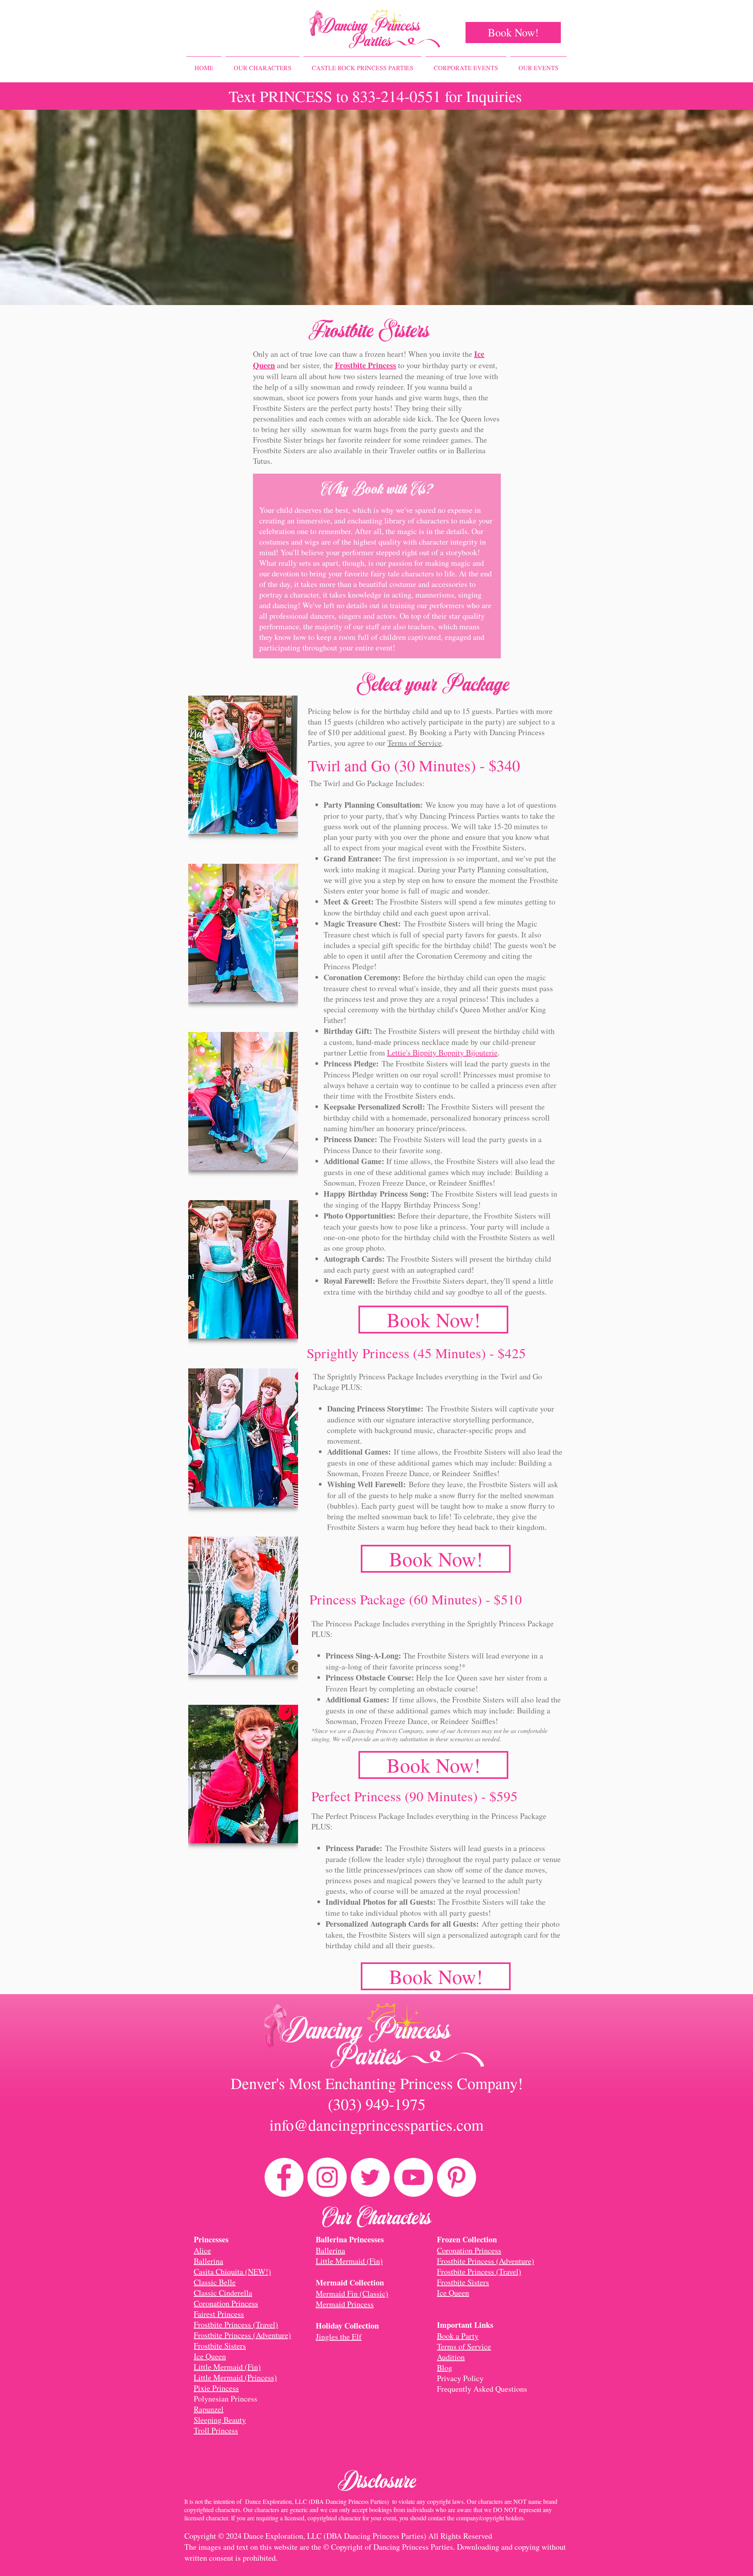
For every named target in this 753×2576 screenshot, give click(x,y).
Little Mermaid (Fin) (227, 2367)
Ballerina (208, 2261)
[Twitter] (370, 2177)
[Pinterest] (457, 2177)
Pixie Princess (216, 2388)
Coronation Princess (226, 2303)
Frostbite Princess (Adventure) (242, 2335)
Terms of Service (415, 743)
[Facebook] (284, 2177)
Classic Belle (215, 2282)
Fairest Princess (219, 2314)
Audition (451, 2357)
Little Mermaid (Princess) (235, 2377)
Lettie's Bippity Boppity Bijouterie (442, 1053)
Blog (445, 2368)
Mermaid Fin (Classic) (352, 2294)
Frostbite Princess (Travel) (236, 2324)
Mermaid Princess (345, 2304)
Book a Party (458, 2336)
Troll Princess (216, 2430)
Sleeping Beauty (220, 2420)
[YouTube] (413, 2177)
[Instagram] (327, 2177)
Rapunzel (209, 2409)
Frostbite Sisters (220, 2346)
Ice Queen (210, 2356)
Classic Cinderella (223, 2293)
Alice (202, 2250)
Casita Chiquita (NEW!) (232, 2272)
